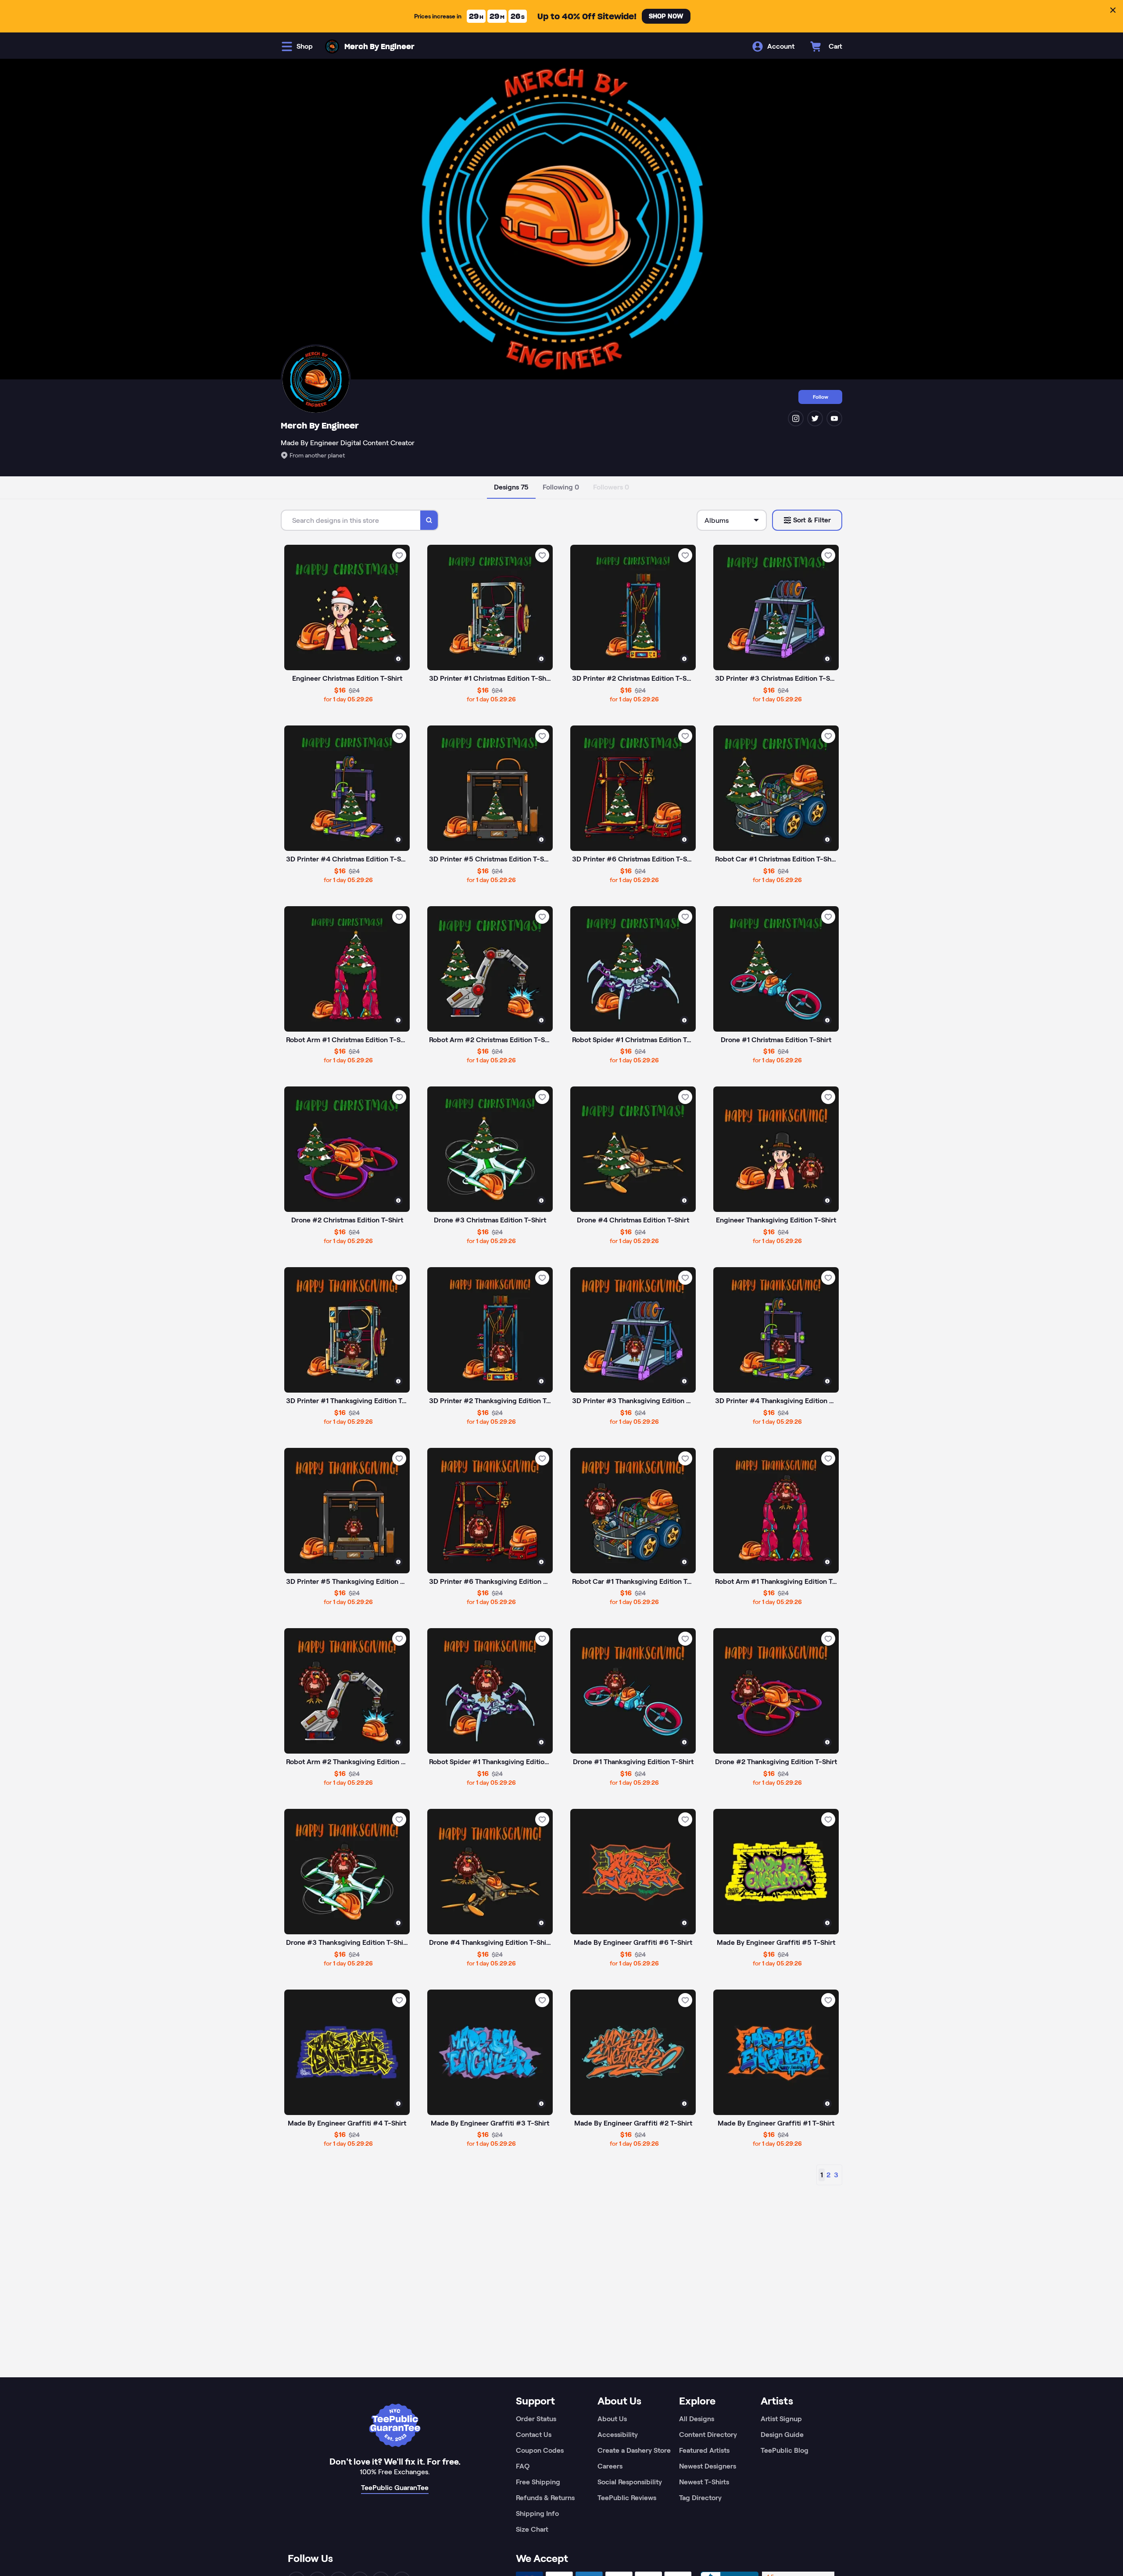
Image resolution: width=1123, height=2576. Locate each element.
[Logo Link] (332, 46)
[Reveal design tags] (398, 659)
